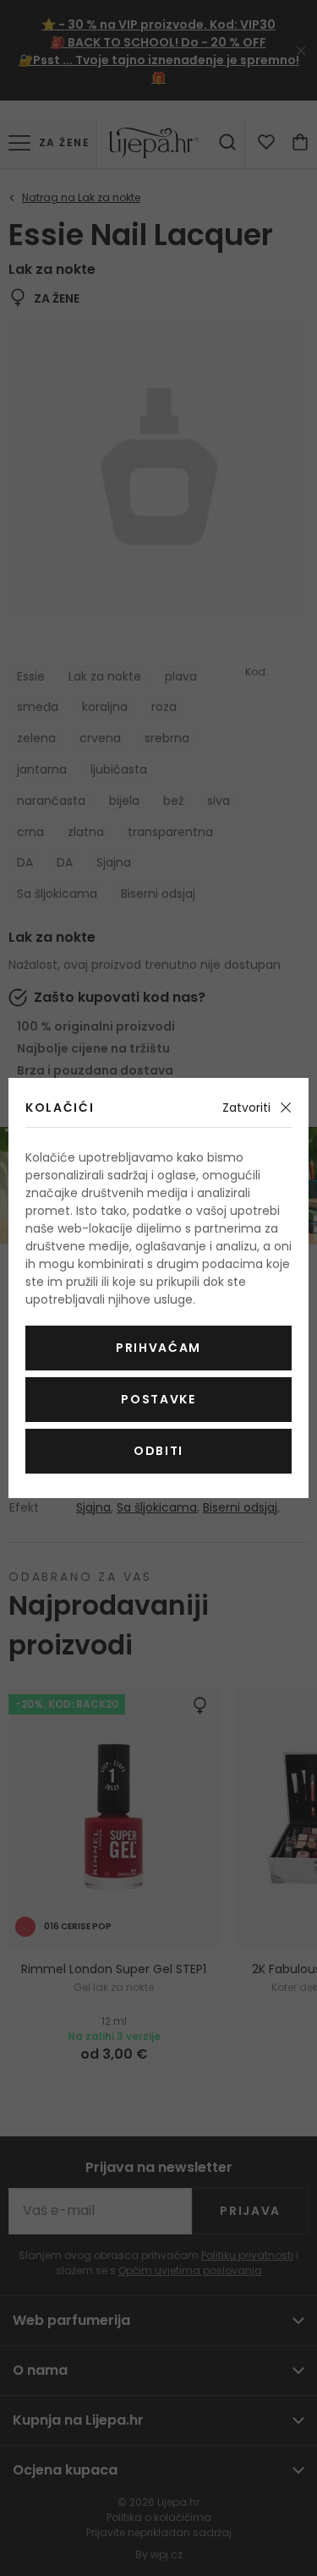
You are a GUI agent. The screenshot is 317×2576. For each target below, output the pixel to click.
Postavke (158, 1399)
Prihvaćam (158, 1348)
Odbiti (158, 1451)
